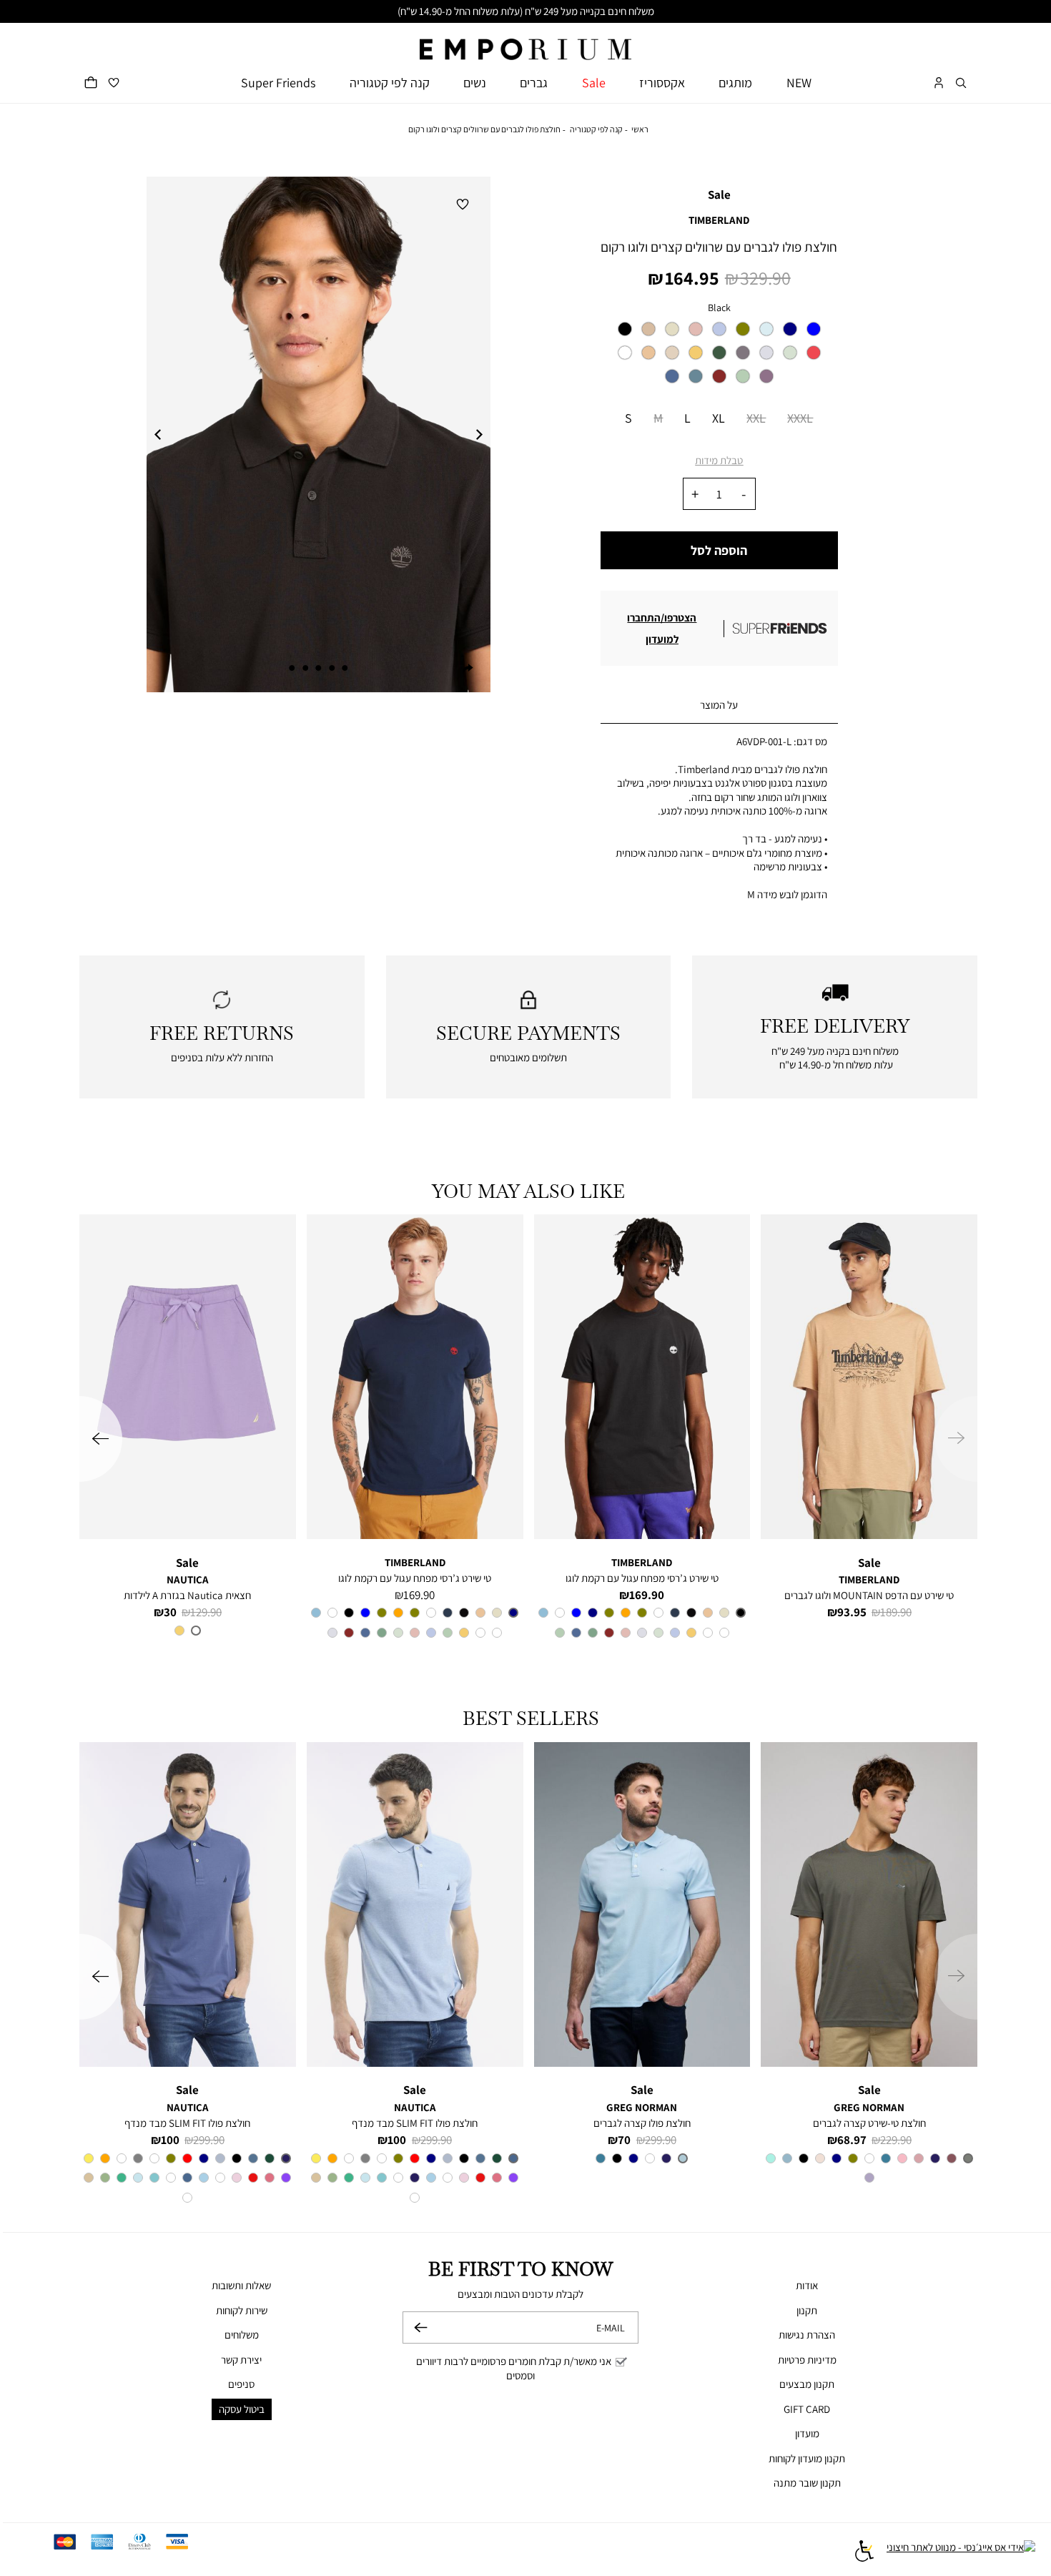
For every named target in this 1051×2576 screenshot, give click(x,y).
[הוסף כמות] (695, 494)
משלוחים (242, 2335)
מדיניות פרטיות (807, 2360)
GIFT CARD (807, 2409)
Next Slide (480, 435)
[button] (961, 83)
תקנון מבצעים (807, 2384)
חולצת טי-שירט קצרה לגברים (869, 2123)
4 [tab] (305, 668)
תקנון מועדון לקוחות (807, 2458)
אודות (807, 2285)
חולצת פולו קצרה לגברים (642, 2123)
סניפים (241, 2384)
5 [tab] (292, 668)
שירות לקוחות (242, 2310)
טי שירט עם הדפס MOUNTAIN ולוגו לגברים (869, 1595)
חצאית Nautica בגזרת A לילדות (187, 1595)
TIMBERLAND (719, 220)
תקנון (807, 2310)
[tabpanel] (319, 435)
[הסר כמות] (744, 494)
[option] (625, 329)
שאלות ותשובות (241, 2285)
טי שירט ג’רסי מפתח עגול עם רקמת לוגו (642, 1578)
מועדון (807, 2433)
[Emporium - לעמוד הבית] (525, 42)
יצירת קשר (241, 2360)
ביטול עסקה (242, 2409)
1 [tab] (345, 668)
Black (719, 308)
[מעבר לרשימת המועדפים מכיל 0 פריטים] (114, 83)
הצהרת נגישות (807, 2335)
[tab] (719, 706)
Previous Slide (157, 435)
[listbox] (719, 357)
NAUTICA (188, 1579)
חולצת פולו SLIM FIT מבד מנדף (415, 2123)
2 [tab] (332, 668)
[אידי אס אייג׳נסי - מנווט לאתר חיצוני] (961, 2553)
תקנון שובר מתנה (807, 2483)
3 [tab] (318, 668)
